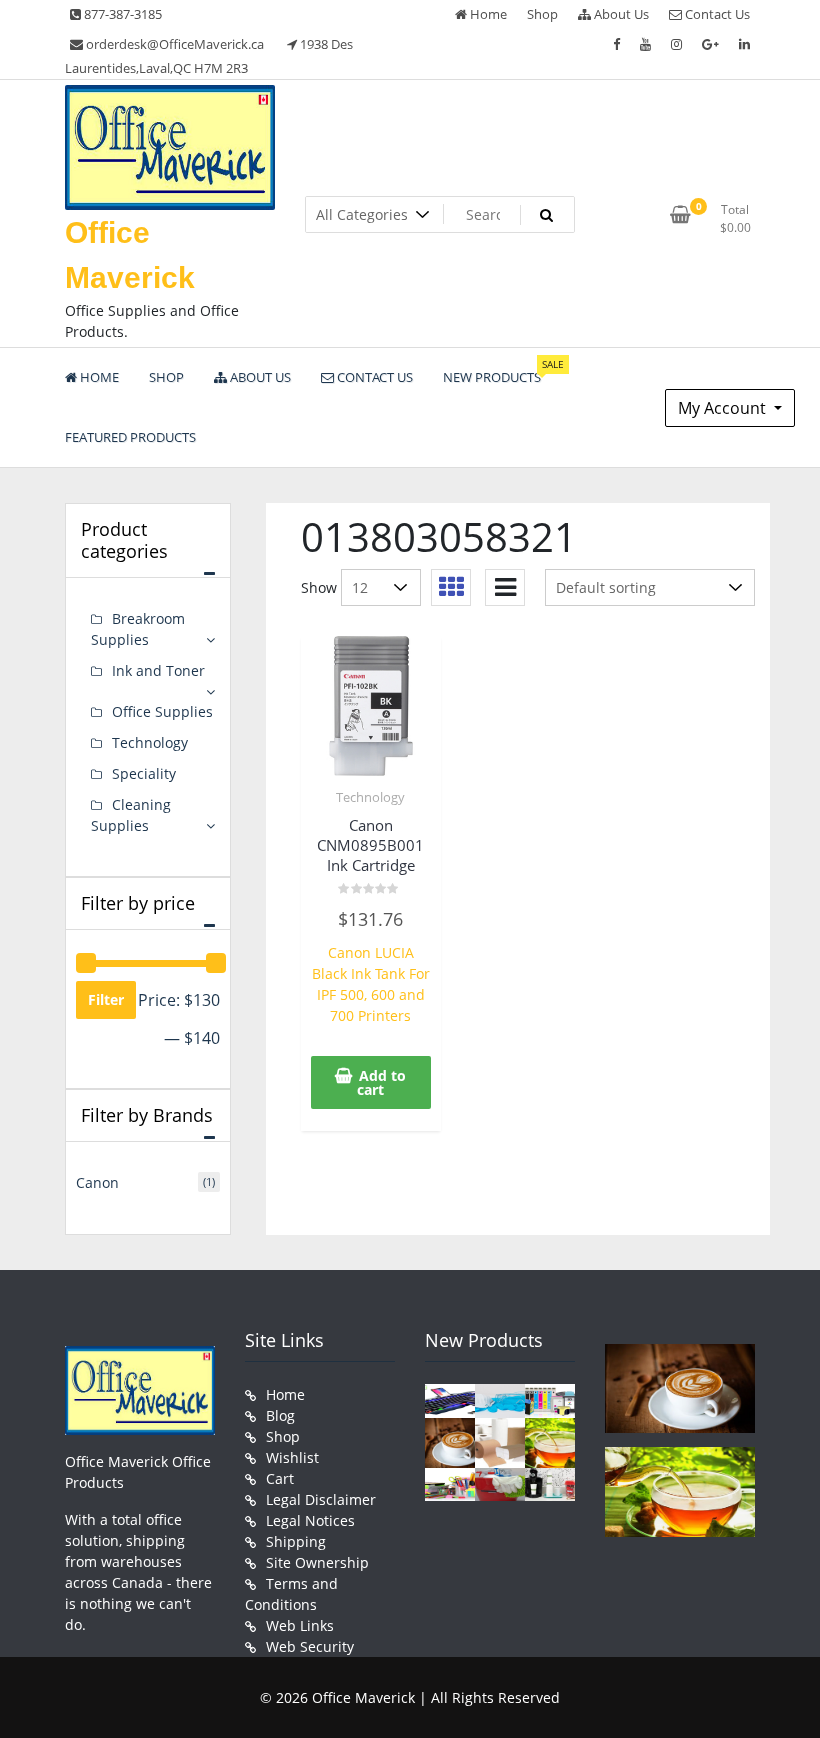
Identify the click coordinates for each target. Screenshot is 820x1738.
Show (319, 587)
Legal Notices (310, 1520)
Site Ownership (317, 1562)
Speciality (144, 773)
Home (487, 14)
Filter (106, 999)
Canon (97, 1182)
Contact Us (716, 14)
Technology (370, 797)
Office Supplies (162, 711)
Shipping (296, 1541)
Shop (542, 14)
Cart (280, 1478)
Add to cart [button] (381, 1082)
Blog (280, 1415)
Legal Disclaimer (321, 1499)
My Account (724, 408)
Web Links (300, 1625)
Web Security (310, 1646)
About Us (620, 14)
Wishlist (292, 1457)
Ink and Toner (158, 670)
